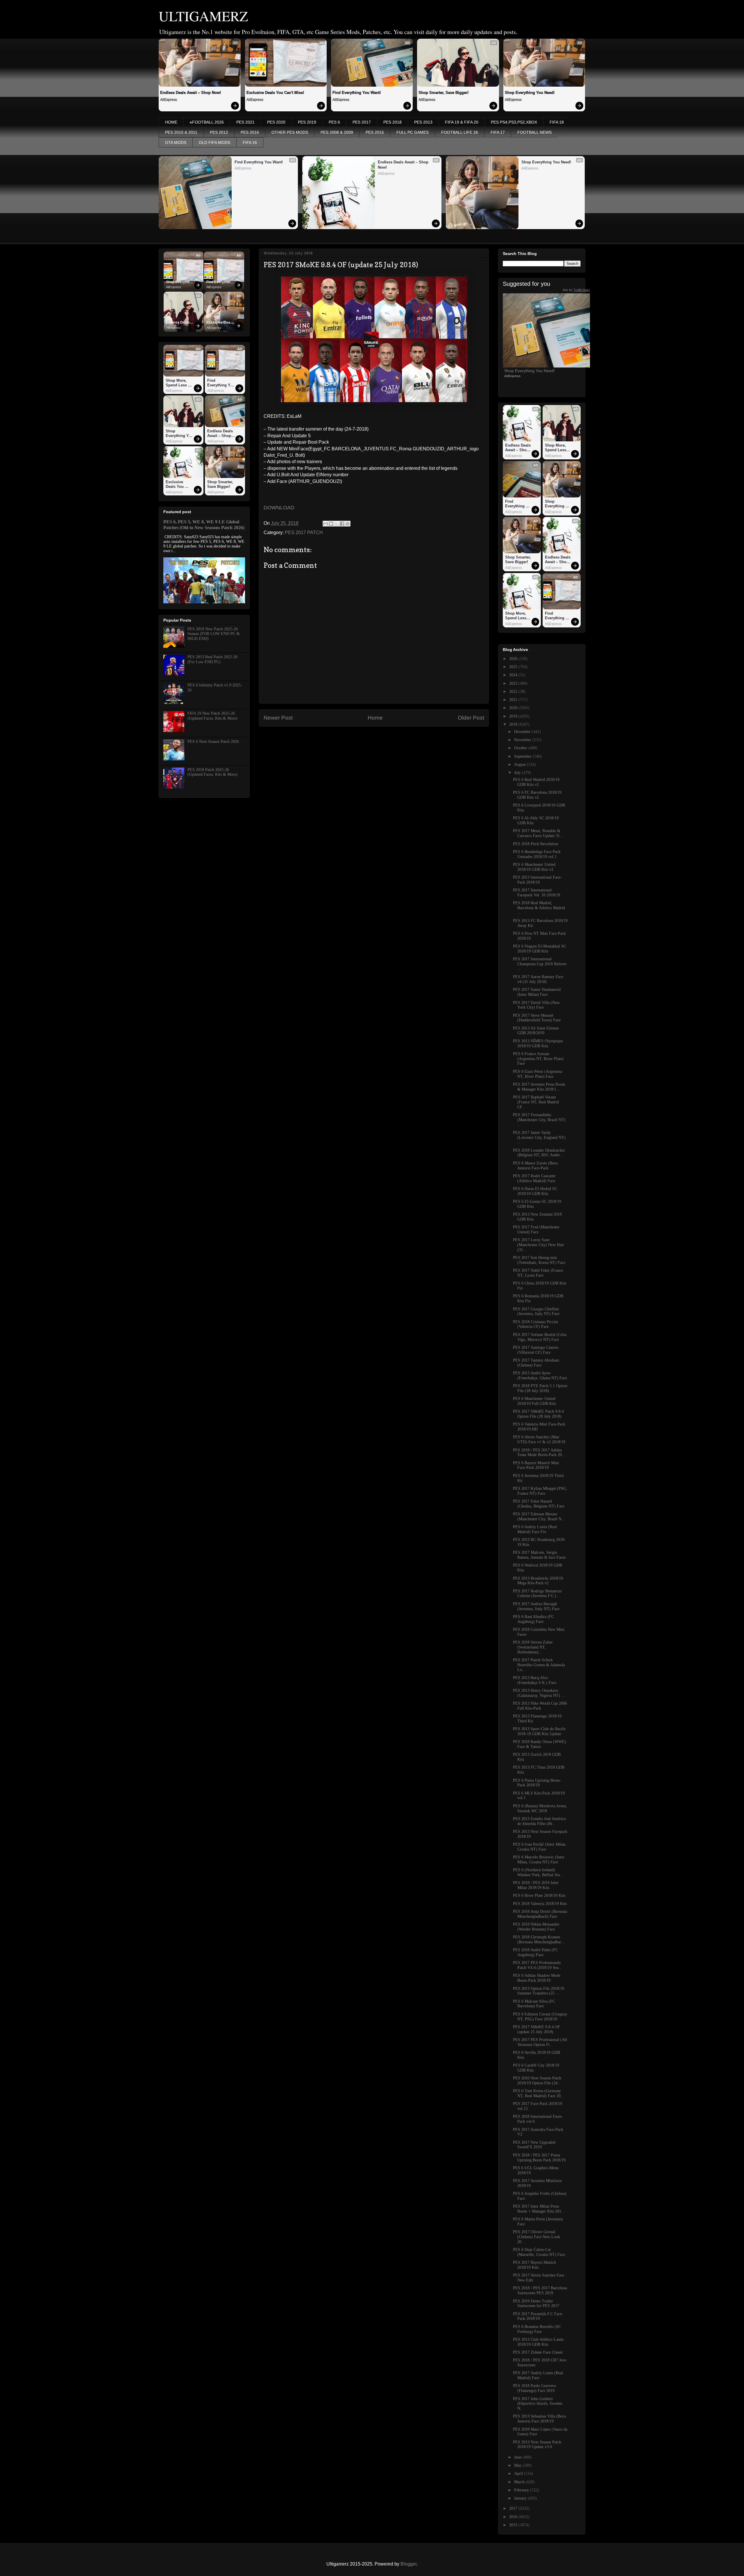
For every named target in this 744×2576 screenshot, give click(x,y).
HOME (171, 122)
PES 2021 (245, 122)
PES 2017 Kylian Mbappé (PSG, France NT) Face (540, 1491)
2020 (514, 708)
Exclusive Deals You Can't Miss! (275, 93)
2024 (514, 675)
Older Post (471, 718)
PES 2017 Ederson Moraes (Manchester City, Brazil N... (539, 1517)
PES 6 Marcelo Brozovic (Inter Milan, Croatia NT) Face (539, 1860)
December (523, 732)
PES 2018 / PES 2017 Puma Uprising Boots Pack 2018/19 (539, 2158)
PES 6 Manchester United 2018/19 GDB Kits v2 (534, 867)
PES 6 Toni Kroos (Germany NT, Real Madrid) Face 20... (539, 2093)
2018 (514, 724)
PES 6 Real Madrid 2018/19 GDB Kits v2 (536, 782)
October (521, 748)
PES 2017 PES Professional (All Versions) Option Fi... (540, 2042)
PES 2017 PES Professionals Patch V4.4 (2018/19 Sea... (538, 1965)
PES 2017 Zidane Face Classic (538, 2352)
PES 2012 (219, 132)
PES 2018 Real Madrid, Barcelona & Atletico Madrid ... (539, 908)
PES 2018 (392, 122)
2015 (514, 2525)
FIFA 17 (498, 132)
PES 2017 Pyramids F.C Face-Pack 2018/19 (538, 2316)
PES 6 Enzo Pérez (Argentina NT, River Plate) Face (538, 1074)
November (523, 740)
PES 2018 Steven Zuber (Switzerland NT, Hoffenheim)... (533, 1647)
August (521, 765)
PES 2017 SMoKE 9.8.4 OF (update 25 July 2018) (536, 2029)
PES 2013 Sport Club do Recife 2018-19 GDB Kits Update (539, 1731)
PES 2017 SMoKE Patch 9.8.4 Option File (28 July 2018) (538, 1414)
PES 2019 (307, 122)
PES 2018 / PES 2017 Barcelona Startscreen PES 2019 (540, 2290)
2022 (514, 692)
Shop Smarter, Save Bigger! (443, 93)
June (518, 2457)
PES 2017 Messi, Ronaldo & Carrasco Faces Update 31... (538, 833)
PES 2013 (423, 122)
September (523, 756)
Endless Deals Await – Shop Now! (191, 93)
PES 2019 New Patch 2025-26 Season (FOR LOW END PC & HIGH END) (214, 634)
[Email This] (325, 524)
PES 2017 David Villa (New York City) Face (536, 1005)
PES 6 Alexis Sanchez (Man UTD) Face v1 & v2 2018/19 (539, 1439)
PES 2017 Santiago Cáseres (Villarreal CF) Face (536, 1350)
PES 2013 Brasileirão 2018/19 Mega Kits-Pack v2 (538, 1581)
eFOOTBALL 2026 (207, 122)
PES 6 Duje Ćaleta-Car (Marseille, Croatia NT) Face (539, 2252)
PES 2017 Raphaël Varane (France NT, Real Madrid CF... (536, 1102)
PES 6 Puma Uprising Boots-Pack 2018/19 (537, 1783)
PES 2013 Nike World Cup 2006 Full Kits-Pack (540, 1706)
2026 (514, 659)
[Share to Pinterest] (348, 524)
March (520, 2482)
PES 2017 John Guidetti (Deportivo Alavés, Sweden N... (538, 2404)
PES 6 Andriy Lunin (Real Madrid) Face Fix (535, 1529)
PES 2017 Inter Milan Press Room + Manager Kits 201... (539, 2209)
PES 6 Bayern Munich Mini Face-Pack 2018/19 (536, 1465)
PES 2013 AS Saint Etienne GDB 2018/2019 (536, 1031)
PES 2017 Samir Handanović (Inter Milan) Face (537, 992)
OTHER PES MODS (290, 132)
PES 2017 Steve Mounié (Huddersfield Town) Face (537, 1018)
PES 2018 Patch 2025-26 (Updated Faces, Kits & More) (212, 772)
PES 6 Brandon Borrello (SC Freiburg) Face (537, 2329)
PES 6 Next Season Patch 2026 (213, 742)
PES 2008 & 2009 (337, 132)
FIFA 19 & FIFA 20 (462, 122)
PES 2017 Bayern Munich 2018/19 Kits (534, 2265)
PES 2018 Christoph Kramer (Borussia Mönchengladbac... (539, 1940)
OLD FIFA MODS (214, 142)
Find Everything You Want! (357, 93)
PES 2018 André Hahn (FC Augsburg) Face (535, 1952)
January (521, 2498)
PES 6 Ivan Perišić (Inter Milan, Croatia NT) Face (540, 1847)
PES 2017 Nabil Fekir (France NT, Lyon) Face (538, 1273)
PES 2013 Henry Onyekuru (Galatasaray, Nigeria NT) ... (539, 1693)
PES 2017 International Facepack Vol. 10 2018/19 (536, 893)
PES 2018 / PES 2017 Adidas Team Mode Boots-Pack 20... (539, 1453)
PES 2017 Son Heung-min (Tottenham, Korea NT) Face (539, 1260)
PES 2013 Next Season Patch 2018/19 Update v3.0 (537, 2445)
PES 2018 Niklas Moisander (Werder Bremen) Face (536, 1927)
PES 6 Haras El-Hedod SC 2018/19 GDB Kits (535, 1191)
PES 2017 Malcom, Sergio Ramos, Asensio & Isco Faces (539, 1555)
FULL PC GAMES (413, 132)
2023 (514, 683)
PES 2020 (276, 122)
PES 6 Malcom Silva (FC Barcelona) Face (534, 2004)
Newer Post (278, 718)
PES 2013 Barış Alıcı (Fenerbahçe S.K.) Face (535, 1680)
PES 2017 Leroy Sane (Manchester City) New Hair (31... (539, 1245)
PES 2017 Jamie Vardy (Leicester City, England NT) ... (539, 1138)
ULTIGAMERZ (203, 16)
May (518, 2465)
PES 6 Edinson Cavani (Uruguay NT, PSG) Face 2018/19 (540, 2017)
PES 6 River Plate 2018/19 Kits (539, 1896)
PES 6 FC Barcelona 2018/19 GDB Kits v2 (537, 795)
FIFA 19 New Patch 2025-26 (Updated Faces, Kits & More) (212, 716)
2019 (514, 716)
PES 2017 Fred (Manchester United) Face (536, 1230)
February (522, 2490)
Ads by (576, 290)
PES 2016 (250, 132)
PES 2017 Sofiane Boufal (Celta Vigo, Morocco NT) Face (540, 1337)
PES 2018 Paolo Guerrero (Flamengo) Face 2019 (534, 2388)
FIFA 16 (250, 142)
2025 (514, 667)
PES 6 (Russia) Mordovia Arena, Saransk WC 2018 (540, 1808)
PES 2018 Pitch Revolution (536, 844)
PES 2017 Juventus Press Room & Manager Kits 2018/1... (539, 1087)
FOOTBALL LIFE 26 (460, 132)
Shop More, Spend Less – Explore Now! (178, 383)
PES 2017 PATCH (304, 532)
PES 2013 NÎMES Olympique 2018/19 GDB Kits (538, 1043)
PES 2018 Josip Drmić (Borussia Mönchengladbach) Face (540, 1914)
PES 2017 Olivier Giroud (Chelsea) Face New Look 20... (536, 2237)
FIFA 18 (557, 122)
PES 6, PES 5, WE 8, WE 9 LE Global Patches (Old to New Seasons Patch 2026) (204, 525)
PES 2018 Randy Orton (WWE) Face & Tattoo (540, 1744)
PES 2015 (375, 132)
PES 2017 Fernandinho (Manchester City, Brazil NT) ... (539, 1120)
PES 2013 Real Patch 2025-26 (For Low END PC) (212, 659)
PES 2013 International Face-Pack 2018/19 (537, 880)
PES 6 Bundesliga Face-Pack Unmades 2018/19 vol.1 (537, 854)
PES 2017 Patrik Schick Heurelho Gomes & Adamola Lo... (539, 1665)
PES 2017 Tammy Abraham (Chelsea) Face (536, 1363)
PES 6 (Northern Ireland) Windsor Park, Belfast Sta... (538, 1872)
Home (375, 718)
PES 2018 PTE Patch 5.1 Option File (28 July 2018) (540, 1388)
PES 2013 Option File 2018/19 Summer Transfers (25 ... (539, 1991)
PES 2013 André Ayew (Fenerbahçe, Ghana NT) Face (540, 1376)
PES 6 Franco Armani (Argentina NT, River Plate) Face (538, 1059)
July (518, 773)
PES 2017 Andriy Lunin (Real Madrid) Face (538, 2375)
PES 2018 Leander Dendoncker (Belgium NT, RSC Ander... (539, 1153)
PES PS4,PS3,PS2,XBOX (514, 122)
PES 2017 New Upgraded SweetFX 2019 (534, 2145)
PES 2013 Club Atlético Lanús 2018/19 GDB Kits (538, 2342)
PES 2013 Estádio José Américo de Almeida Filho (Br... (539, 1821)
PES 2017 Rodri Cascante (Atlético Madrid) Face (534, 1178)
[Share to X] (337, 524)
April (519, 2474)
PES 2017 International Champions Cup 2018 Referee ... (540, 964)
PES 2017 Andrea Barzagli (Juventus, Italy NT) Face (536, 1606)
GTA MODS (176, 142)
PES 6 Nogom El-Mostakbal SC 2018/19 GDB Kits (540, 949)
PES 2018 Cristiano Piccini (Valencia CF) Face (535, 1324)
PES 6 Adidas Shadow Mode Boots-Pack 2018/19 (537, 1978)
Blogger (408, 2564)
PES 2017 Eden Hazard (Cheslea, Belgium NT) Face (539, 1504)
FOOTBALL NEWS (534, 132)
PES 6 (334, 122)
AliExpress (169, 100)
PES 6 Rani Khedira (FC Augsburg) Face (533, 1619)
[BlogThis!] (331, 524)
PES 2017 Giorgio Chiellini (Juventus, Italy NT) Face (536, 1312)
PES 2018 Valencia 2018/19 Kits (540, 1904)
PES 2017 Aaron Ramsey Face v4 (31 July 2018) (538, 979)
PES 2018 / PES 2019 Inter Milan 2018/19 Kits (536, 1885)
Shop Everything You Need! (530, 93)
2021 (514, 700)
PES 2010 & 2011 (181, 132)
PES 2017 (362, 122)
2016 (514, 2517)
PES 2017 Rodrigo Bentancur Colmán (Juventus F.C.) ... (537, 1594)
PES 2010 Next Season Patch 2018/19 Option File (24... (537, 2081)
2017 (514, 2508)
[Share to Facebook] (342, 524)
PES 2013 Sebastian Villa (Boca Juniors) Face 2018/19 (539, 2419)
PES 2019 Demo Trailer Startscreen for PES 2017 (536, 2304)
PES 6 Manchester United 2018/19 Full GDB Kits (534, 1401)
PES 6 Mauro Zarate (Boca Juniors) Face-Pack (535, 1166)
